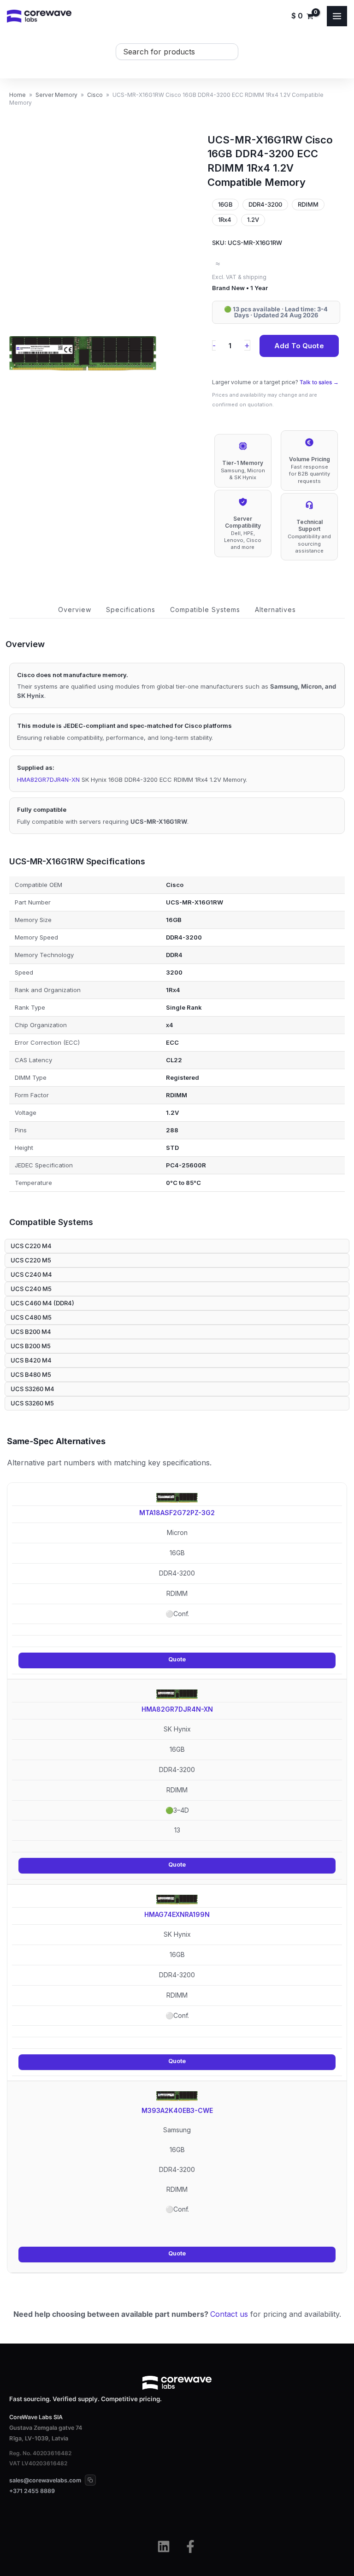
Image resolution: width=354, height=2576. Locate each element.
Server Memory (56, 95)
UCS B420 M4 (31, 1360)
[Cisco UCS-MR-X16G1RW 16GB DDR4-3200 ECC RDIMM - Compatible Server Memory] (83, 354)
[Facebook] (190, 2546)
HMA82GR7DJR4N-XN (48, 779)
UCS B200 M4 (31, 1332)
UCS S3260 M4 (32, 1389)
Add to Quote (299, 346)
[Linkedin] (164, 2546)
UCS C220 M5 (31, 1260)
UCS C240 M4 (31, 1274)
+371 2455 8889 (32, 2491)
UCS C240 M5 (31, 1289)
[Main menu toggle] (337, 16)
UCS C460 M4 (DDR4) (42, 1303)
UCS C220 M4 (31, 1246)
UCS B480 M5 (31, 1374)
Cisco (95, 95)
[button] (75, 610)
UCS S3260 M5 (32, 1403)
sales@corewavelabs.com (45, 2480)
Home (18, 95)
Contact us (229, 2314)
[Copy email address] (90, 2480)
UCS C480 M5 (31, 1317)
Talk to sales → (319, 382)
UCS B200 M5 (31, 1346)
